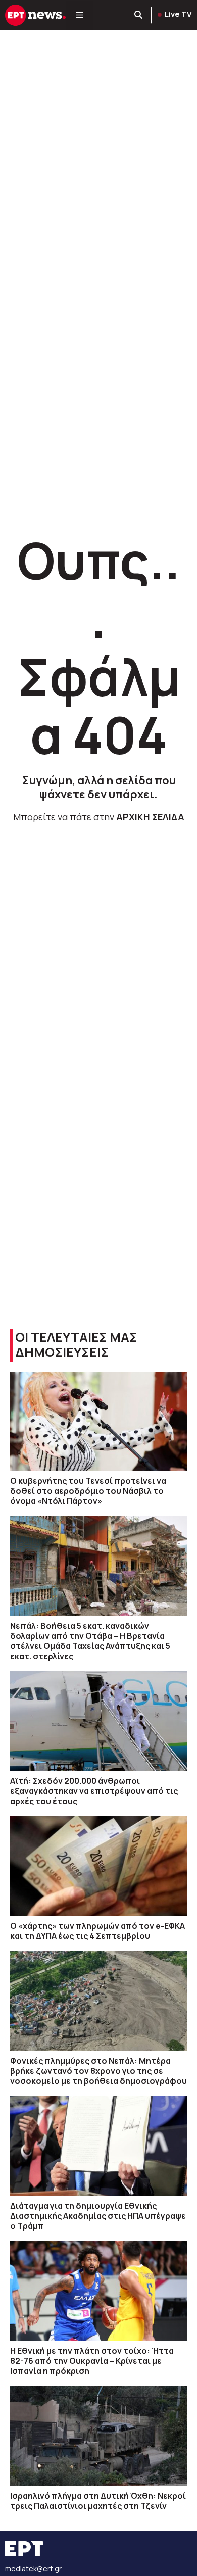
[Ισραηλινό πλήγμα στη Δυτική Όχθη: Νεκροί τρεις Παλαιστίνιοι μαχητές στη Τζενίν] (98, 2436)
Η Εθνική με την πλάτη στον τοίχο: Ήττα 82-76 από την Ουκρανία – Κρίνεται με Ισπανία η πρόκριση (92, 2361)
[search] (139, 15)
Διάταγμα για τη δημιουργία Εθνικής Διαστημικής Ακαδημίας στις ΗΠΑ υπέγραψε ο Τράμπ (98, 2216)
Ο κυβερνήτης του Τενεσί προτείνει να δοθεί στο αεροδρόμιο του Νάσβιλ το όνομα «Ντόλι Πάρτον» (88, 1491)
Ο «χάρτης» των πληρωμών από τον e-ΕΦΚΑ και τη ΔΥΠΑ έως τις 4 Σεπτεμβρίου (97, 1931)
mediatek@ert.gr (33, 2569)
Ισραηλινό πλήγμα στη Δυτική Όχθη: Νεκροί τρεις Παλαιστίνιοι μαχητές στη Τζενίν (98, 2501)
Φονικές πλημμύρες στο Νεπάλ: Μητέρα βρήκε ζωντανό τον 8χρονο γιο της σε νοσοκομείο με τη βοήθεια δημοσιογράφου (98, 2071)
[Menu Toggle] (80, 15)
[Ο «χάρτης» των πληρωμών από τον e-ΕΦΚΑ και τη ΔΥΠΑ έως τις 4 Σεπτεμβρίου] (98, 1866)
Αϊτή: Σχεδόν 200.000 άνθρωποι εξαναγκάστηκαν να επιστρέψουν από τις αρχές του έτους (94, 1791)
